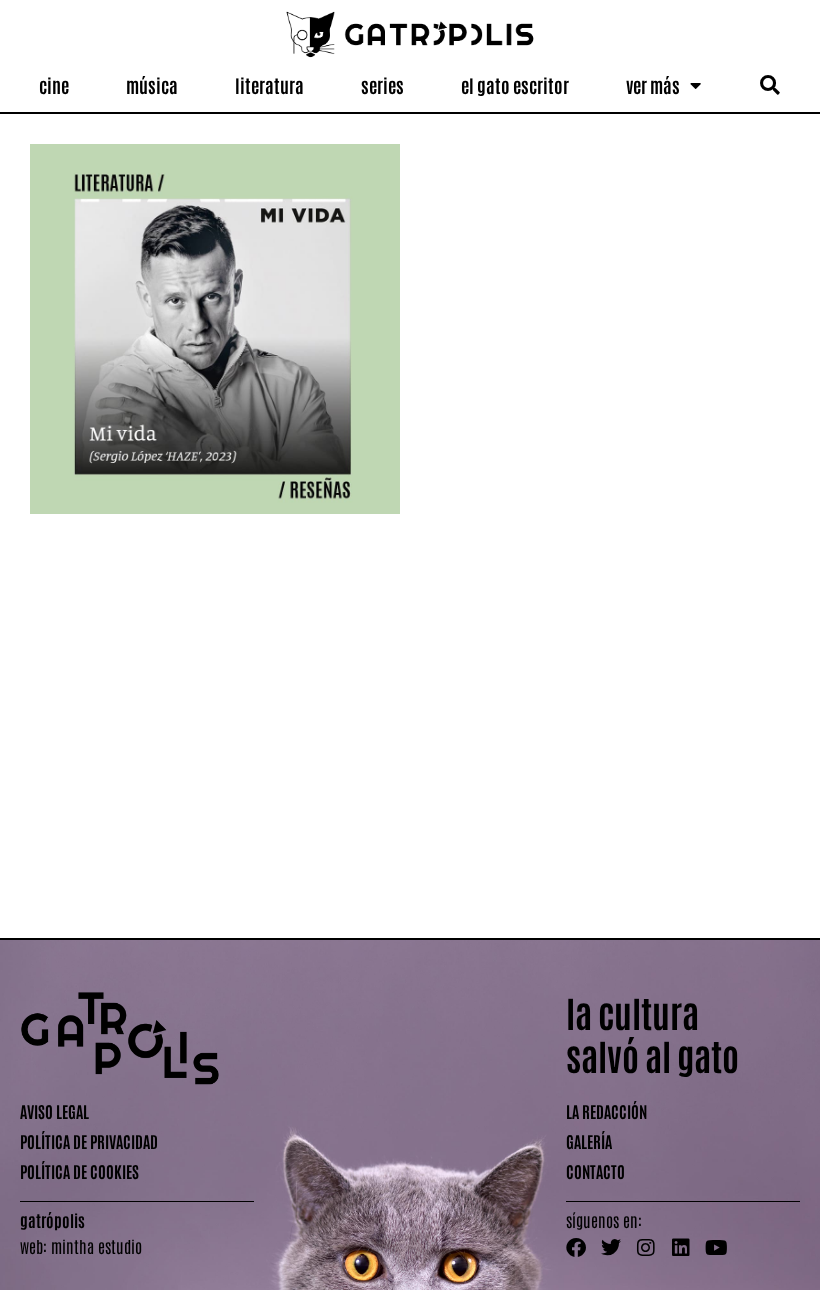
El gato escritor (515, 85)
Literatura (269, 85)
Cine (54, 85)
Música (152, 85)
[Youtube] (716, 1248)
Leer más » (56, 896)
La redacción (606, 1111)
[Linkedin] (681, 1248)
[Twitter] (611, 1248)
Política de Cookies (79, 1171)
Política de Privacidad (89, 1141)
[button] (770, 85)
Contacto (595, 1171)
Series (382, 85)
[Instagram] (646, 1248)
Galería (589, 1141)
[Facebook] (576, 1248)
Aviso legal (54, 1111)
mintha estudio (96, 1246)
